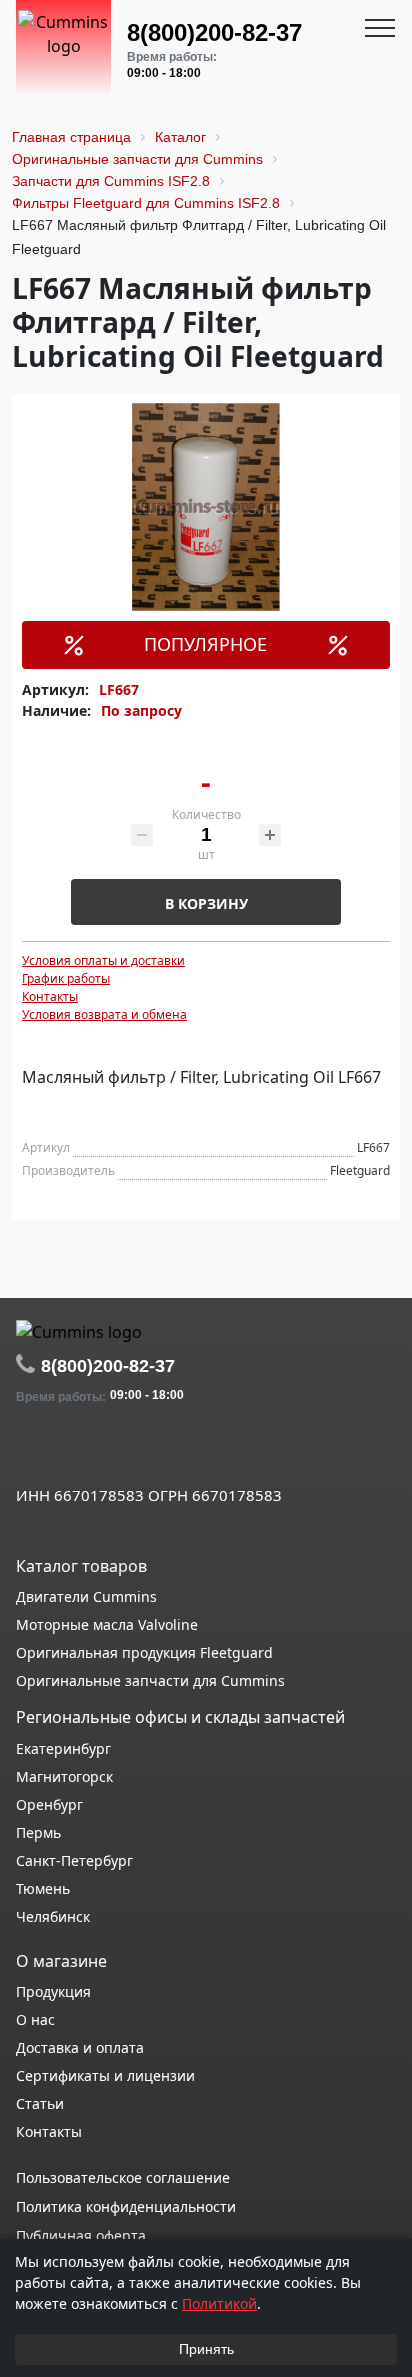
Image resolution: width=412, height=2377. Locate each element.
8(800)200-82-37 (214, 32)
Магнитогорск (64, 1776)
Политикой (219, 2303)
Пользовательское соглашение (123, 2177)
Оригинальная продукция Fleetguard (144, 1652)
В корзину (206, 903)
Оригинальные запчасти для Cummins (150, 1680)
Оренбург (49, 1804)
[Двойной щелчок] (31, 1451)
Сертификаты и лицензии (105, 2075)
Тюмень (43, 1888)
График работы (66, 978)
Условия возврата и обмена (104, 1014)
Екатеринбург (63, 1748)
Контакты (50, 996)
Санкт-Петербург (74, 1860)
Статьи (40, 2103)
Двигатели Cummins (86, 1596)
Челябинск (53, 1916)
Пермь (38, 1832)
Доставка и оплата (80, 2047)
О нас (35, 2019)
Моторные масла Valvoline (107, 1624)
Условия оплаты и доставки (103, 960)
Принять (206, 2349)
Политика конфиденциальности (126, 2206)
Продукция (53, 1991)
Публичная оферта (81, 2235)
